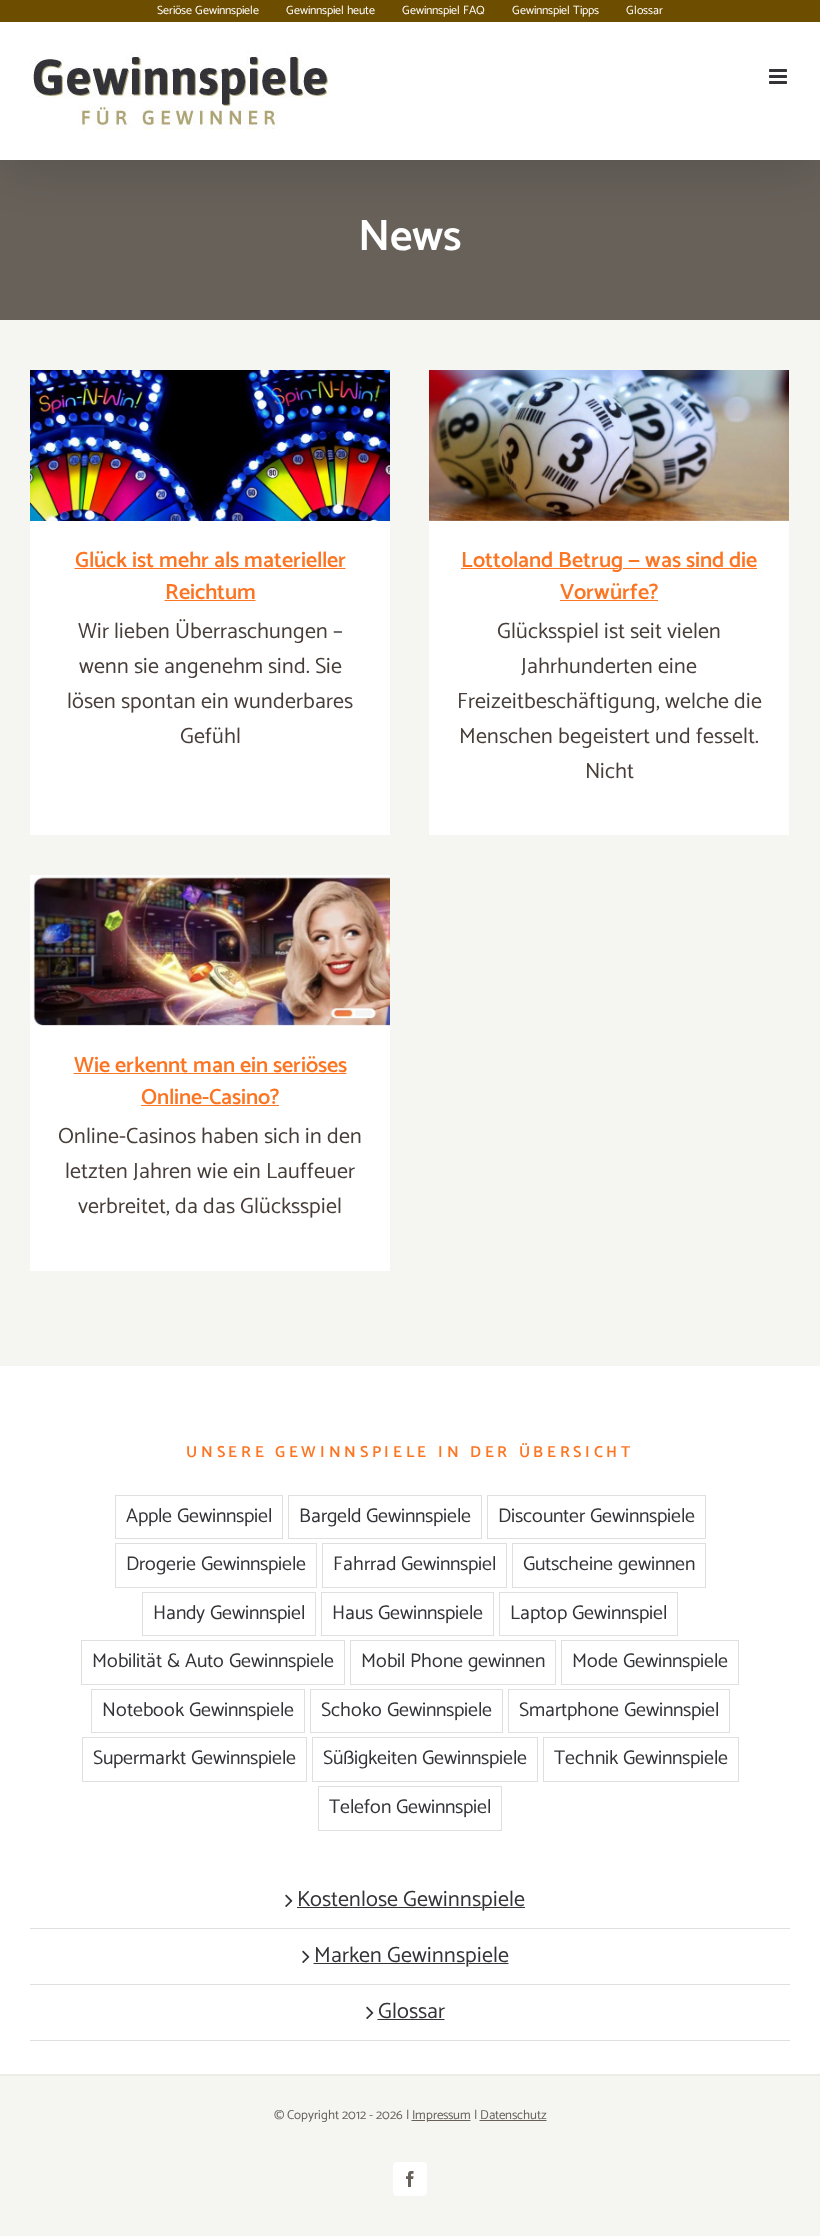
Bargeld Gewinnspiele (385, 1516)
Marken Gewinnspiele (411, 1956)
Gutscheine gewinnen (609, 1564)
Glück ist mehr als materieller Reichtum (210, 577)
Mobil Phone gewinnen (453, 1661)
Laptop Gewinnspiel (588, 1613)
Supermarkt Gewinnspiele (194, 1758)
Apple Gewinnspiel (199, 1516)
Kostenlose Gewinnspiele (411, 1900)
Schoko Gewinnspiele (406, 1710)
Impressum (441, 2115)
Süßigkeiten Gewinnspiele (425, 1758)
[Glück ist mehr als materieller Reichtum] (210, 445)
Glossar (411, 2012)
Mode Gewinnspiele (650, 1661)
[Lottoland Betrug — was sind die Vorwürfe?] (609, 445)
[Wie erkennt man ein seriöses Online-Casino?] (210, 950)
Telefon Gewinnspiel (410, 1807)
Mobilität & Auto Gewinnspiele (213, 1661)
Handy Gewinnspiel (229, 1613)
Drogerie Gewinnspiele (216, 1564)
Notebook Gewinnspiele (198, 1710)
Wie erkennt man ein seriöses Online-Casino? (210, 1082)
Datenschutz (513, 2115)
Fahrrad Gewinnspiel (414, 1564)
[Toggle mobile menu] (779, 76)
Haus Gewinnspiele (407, 1613)
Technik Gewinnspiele (641, 1758)
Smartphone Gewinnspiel (619, 1710)
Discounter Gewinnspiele (596, 1516)
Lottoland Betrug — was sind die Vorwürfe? (609, 577)
